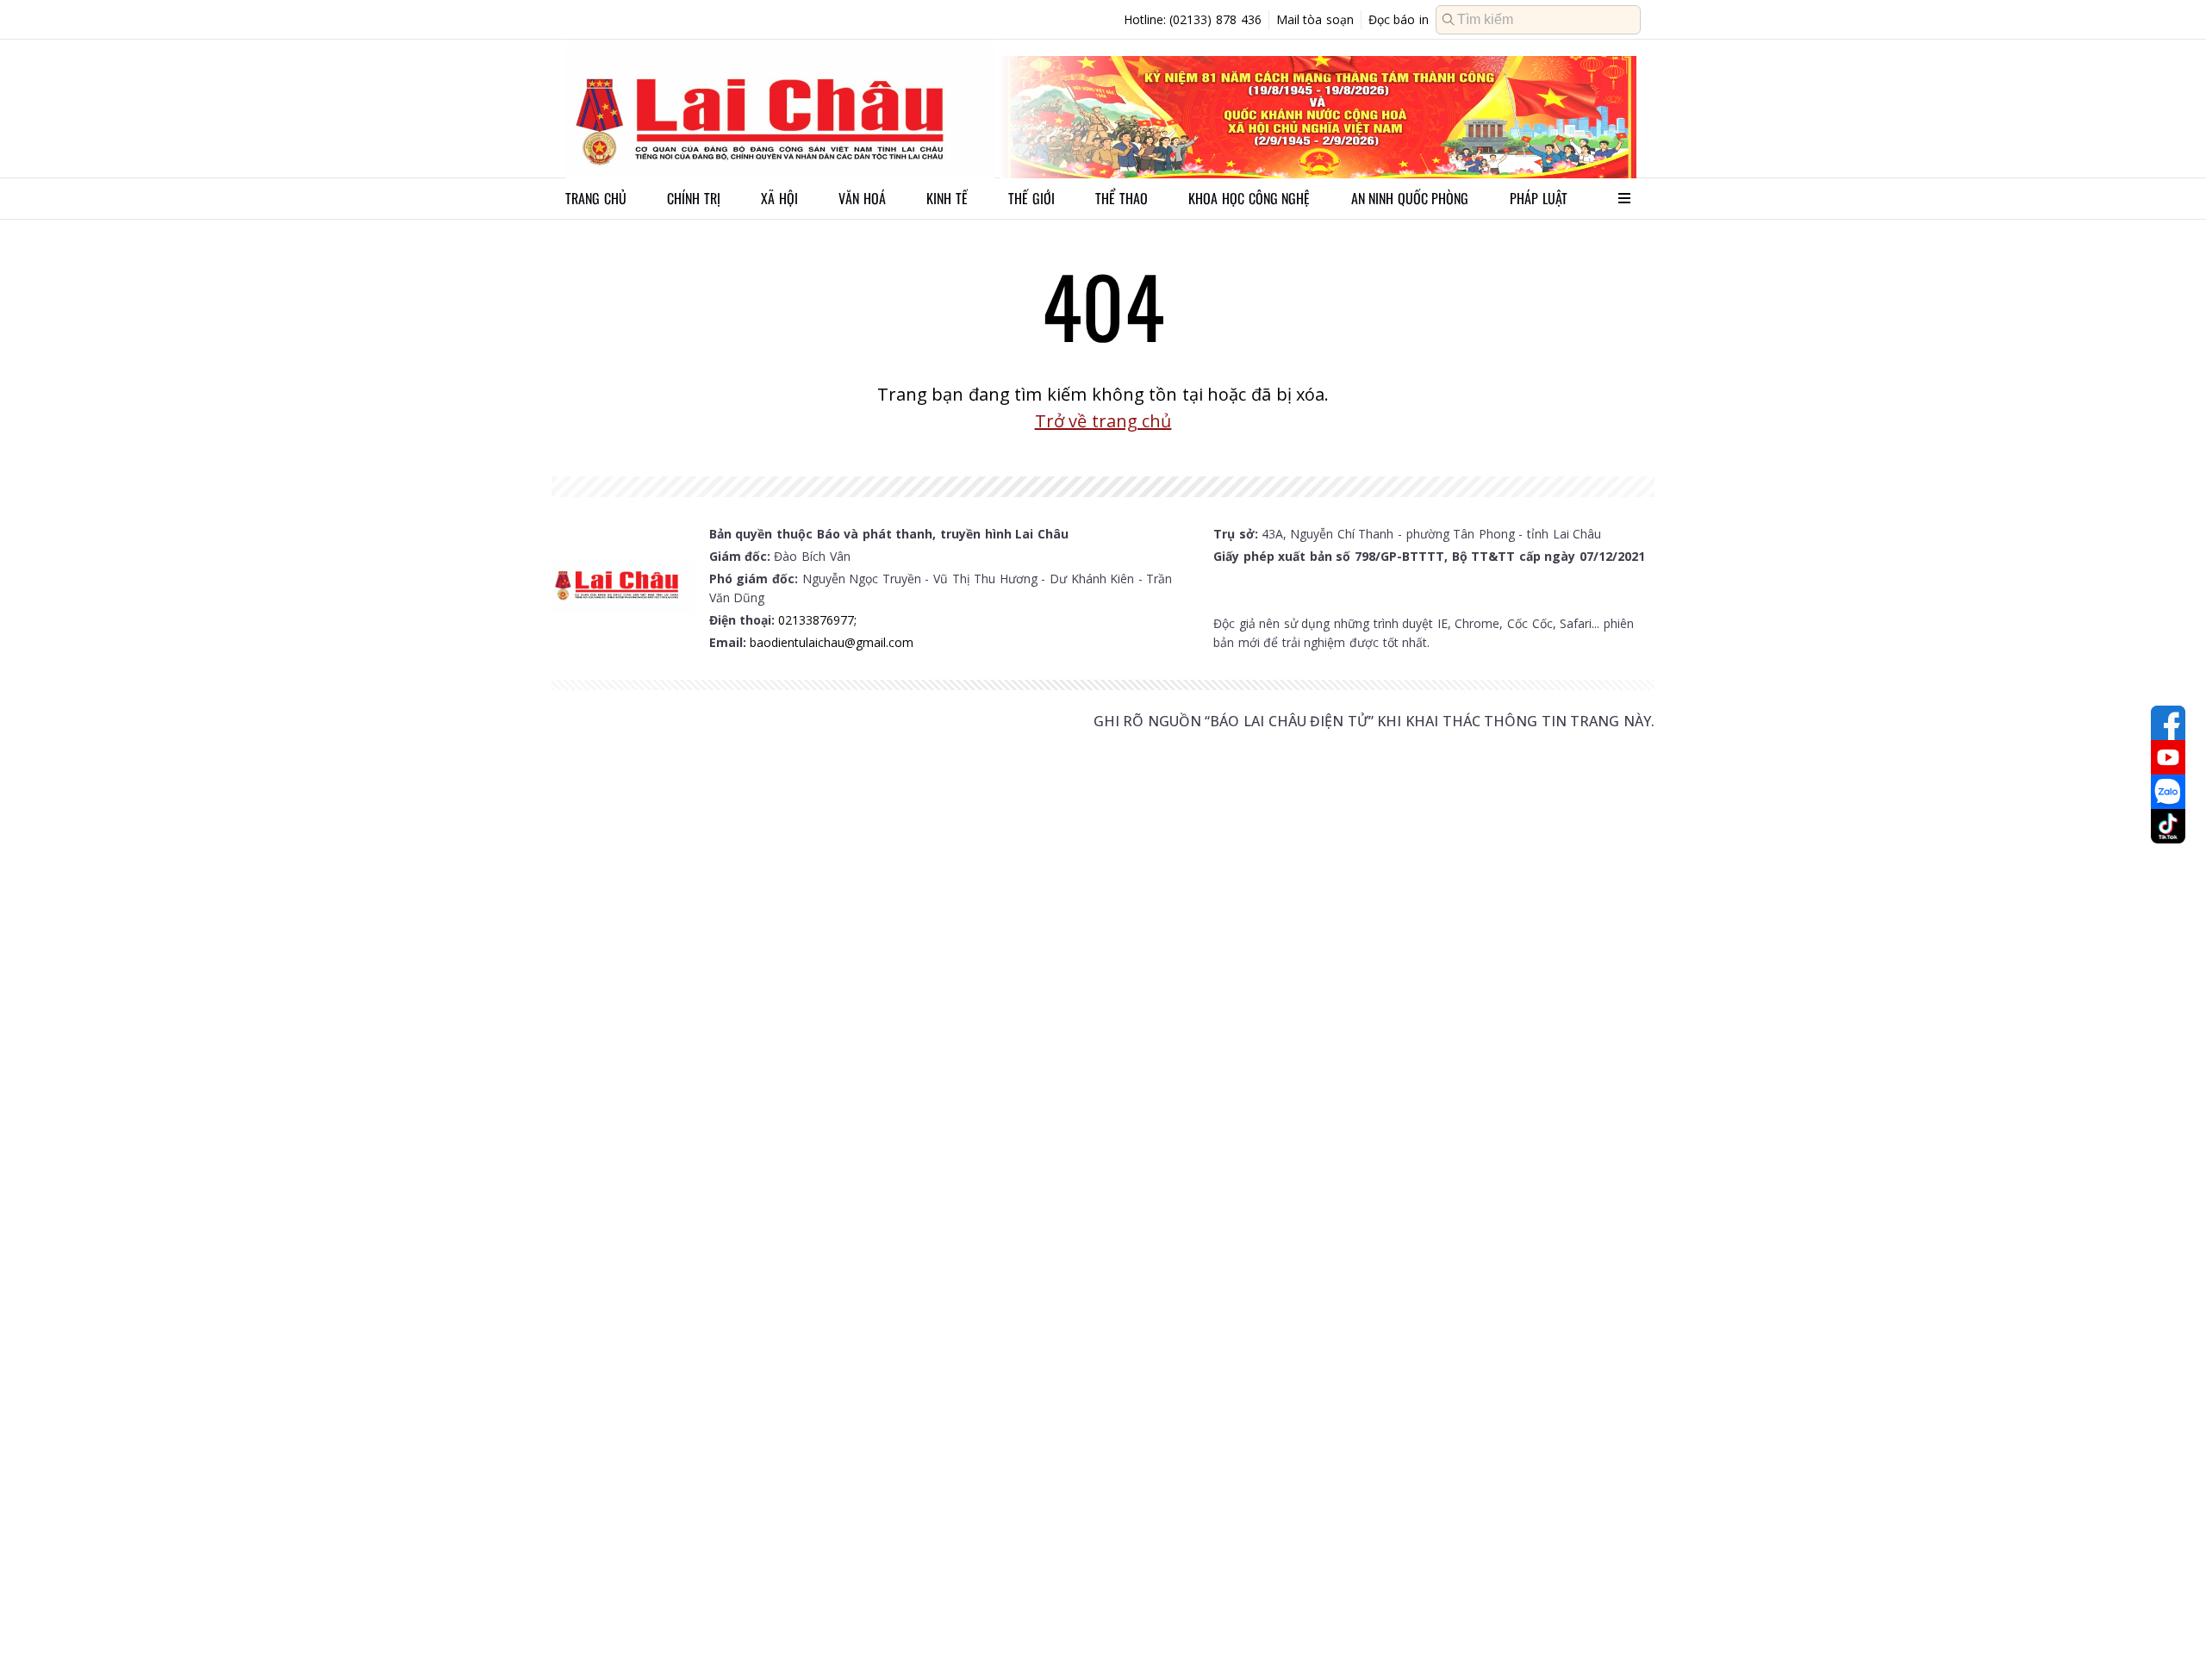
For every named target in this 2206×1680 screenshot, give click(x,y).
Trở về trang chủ (1103, 421)
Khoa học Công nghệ (1249, 198)
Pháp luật (1539, 198)
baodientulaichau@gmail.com (832, 642)
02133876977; (817, 620)
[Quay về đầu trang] (2168, 1635)
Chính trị (694, 198)
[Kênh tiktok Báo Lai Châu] (2168, 826)
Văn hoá (862, 198)
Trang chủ (596, 198)
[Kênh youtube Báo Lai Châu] (2168, 757)
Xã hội (779, 198)
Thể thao (1122, 198)
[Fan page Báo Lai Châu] (2168, 723)
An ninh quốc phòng (1410, 198)
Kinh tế (947, 198)
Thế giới (1031, 198)
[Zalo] (2168, 792)
